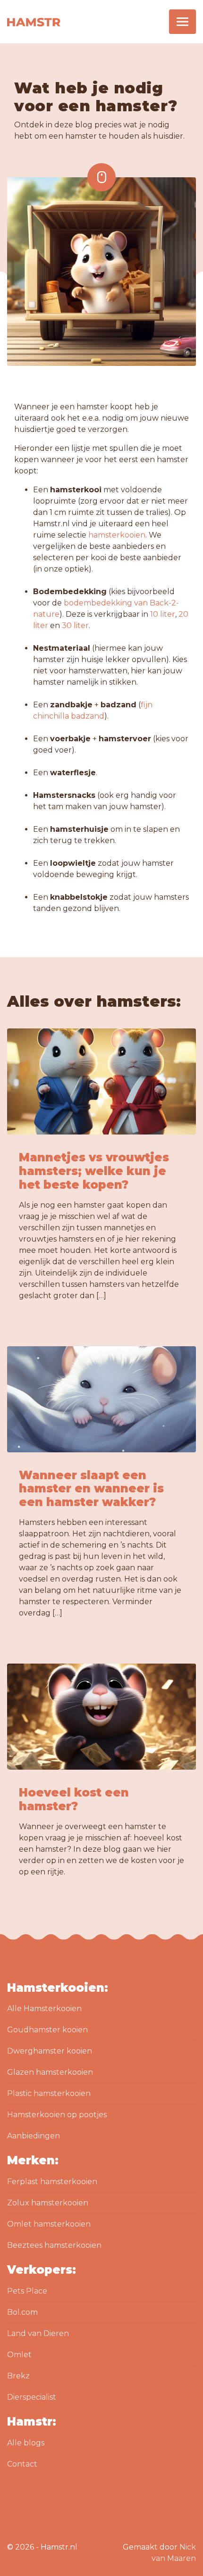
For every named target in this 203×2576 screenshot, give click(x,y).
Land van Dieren (38, 2333)
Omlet (19, 2355)
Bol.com (22, 2312)
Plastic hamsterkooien (49, 2093)
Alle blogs (26, 2443)
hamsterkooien (117, 535)
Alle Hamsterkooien (44, 2009)
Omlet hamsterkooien (49, 2224)
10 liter (163, 614)
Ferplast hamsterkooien (52, 2182)
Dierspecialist (32, 2397)
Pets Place (27, 2291)
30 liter (75, 625)
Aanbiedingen (34, 2136)
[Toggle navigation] (182, 22)
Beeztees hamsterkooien (54, 2245)
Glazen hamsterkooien (50, 2072)
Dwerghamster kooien (50, 2051)
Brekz (18, 2376)
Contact (22, 2464)
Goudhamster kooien (47, 2030)
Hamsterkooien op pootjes (57, 2115)
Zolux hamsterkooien (48, 2203)
